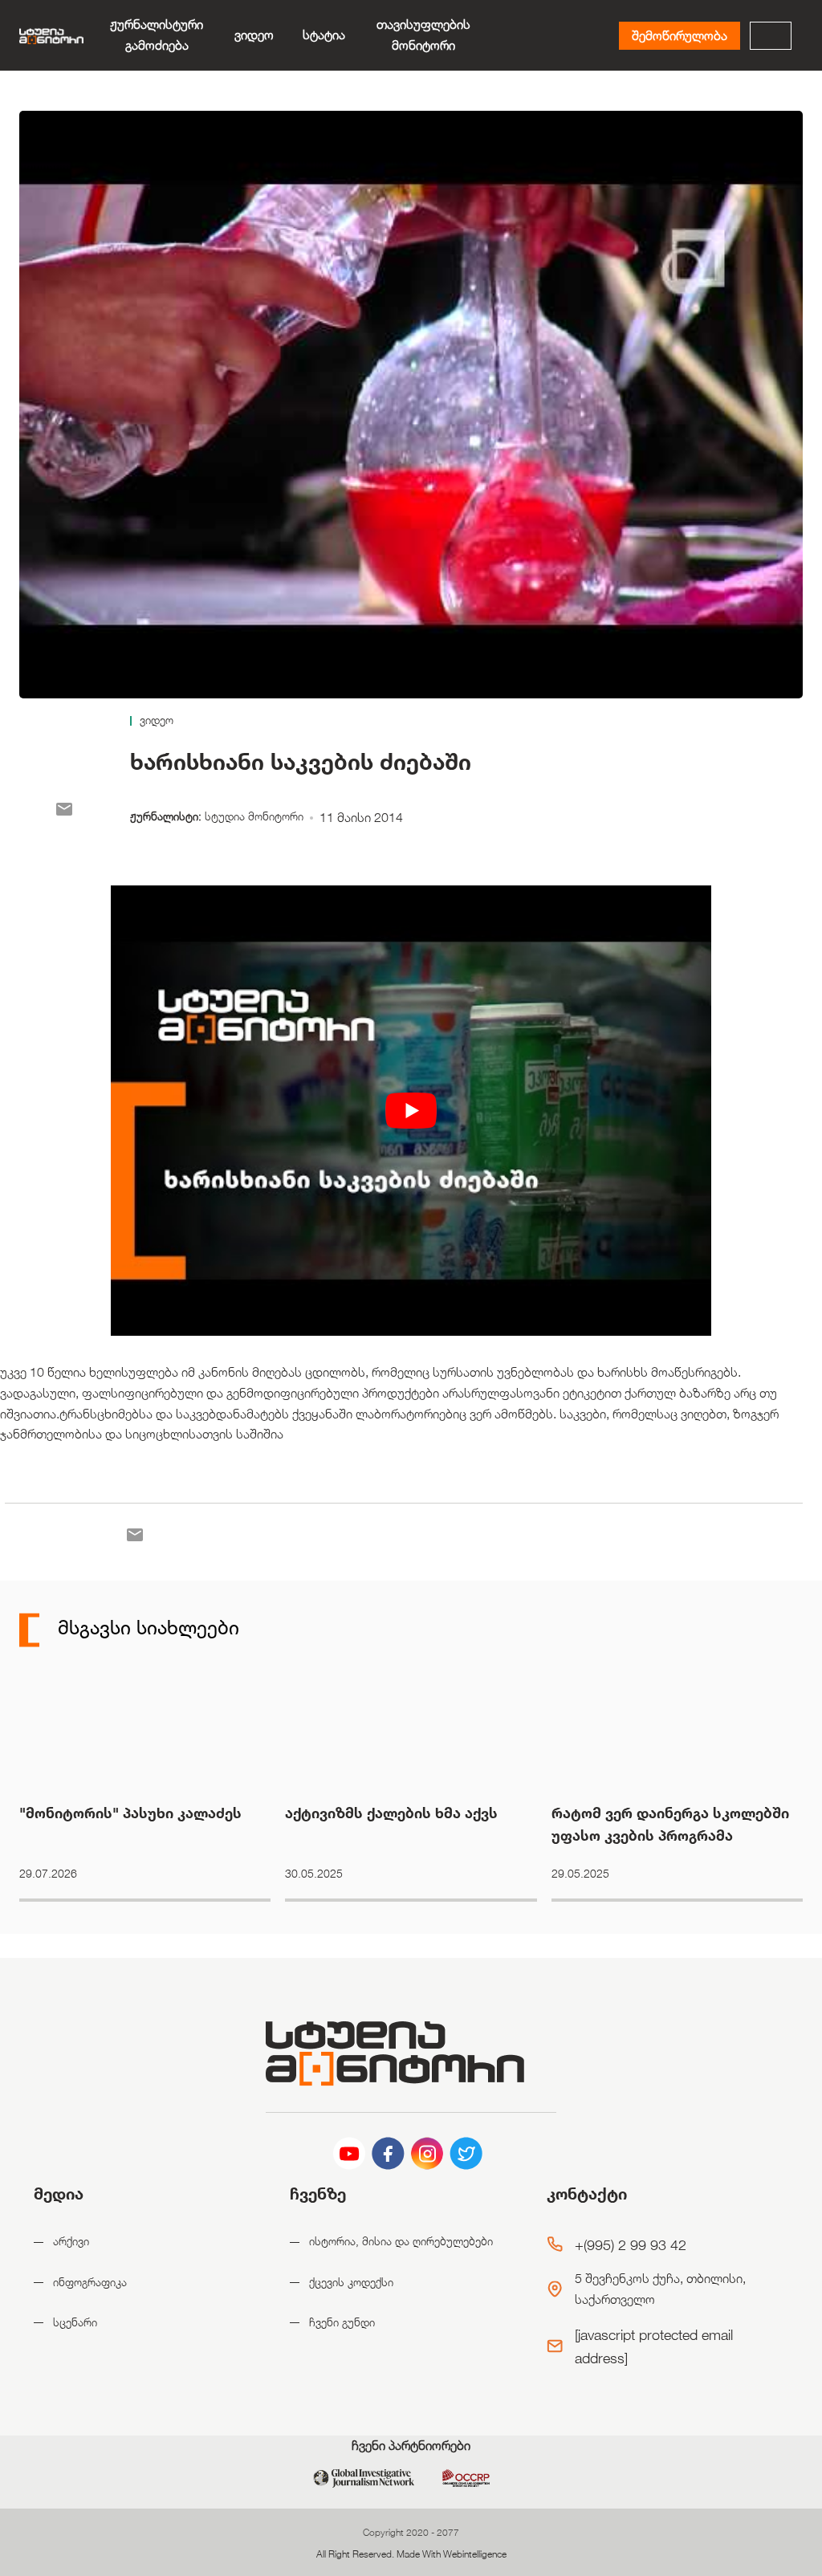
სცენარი (75, 2322)
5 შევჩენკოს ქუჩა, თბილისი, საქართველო (660, 2289)
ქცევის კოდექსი (351, 2282)
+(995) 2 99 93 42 (631, 2244)
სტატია (324, 35)
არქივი (71, 2241)
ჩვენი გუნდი (342, 2322)
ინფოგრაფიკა (90, 2282)
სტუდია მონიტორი (254, 816)
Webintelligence (475, 2554)
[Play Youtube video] (411, 1111)
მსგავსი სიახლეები (146, 1627)
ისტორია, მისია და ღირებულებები (401, 2241)
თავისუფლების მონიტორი (423, 35)
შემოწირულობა (680, 36)
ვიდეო (254, 35)
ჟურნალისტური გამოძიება (157, 35)
